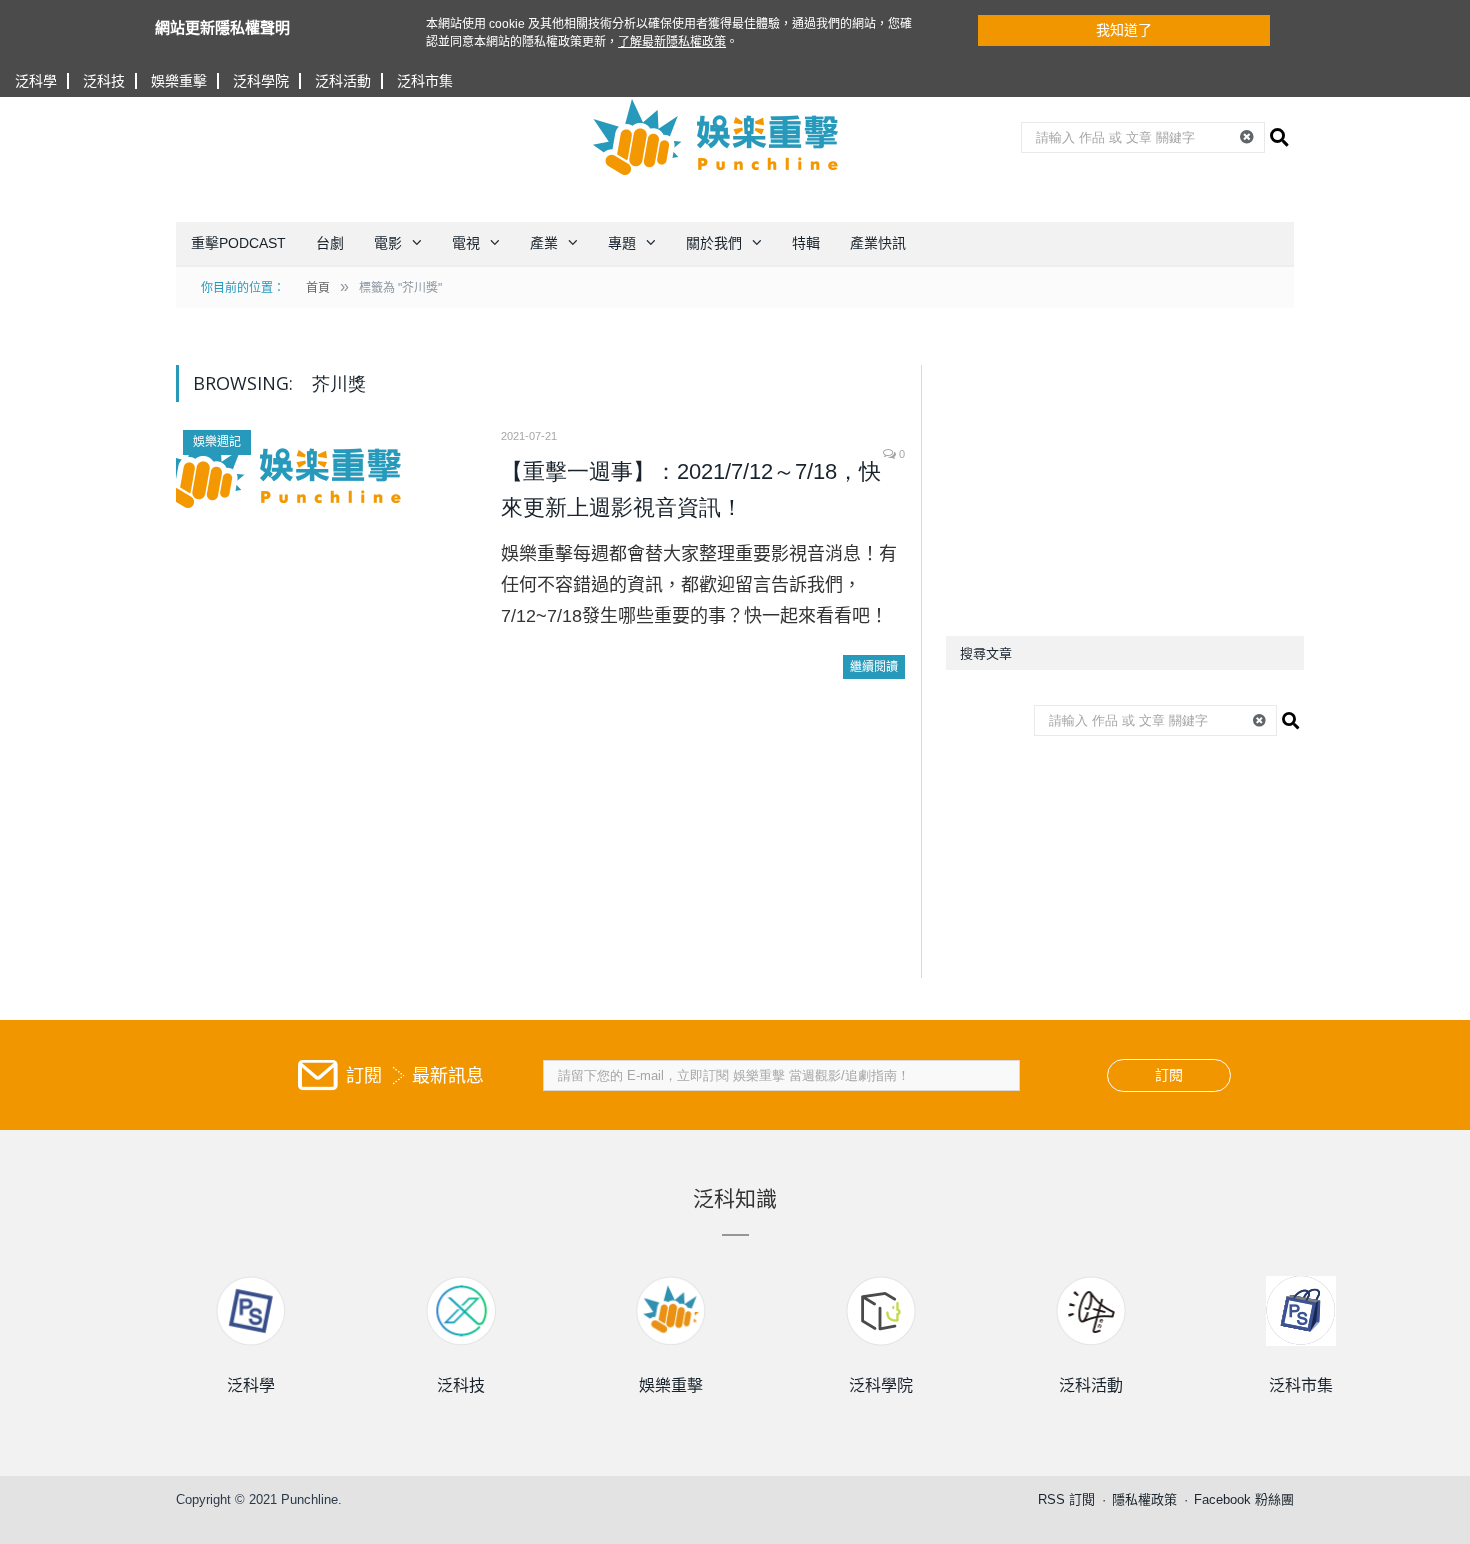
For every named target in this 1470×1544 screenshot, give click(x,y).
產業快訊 (878, 243)
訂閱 (1169, 1075)
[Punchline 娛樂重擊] (717, 137)
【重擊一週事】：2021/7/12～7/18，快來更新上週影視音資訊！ (691, 489)
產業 (544, 243)
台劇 (330, 243)
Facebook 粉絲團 (1244, 1499)
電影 (388, 243)
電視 (466, 243)
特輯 (806, 243)
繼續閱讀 (874, 667)
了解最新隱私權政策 (672, 42)
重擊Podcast (238, 243)
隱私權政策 (1144, 1499)
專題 (622, 243)
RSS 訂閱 (1066, 1499)
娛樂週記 (217, 442)
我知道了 (1124, 30)
